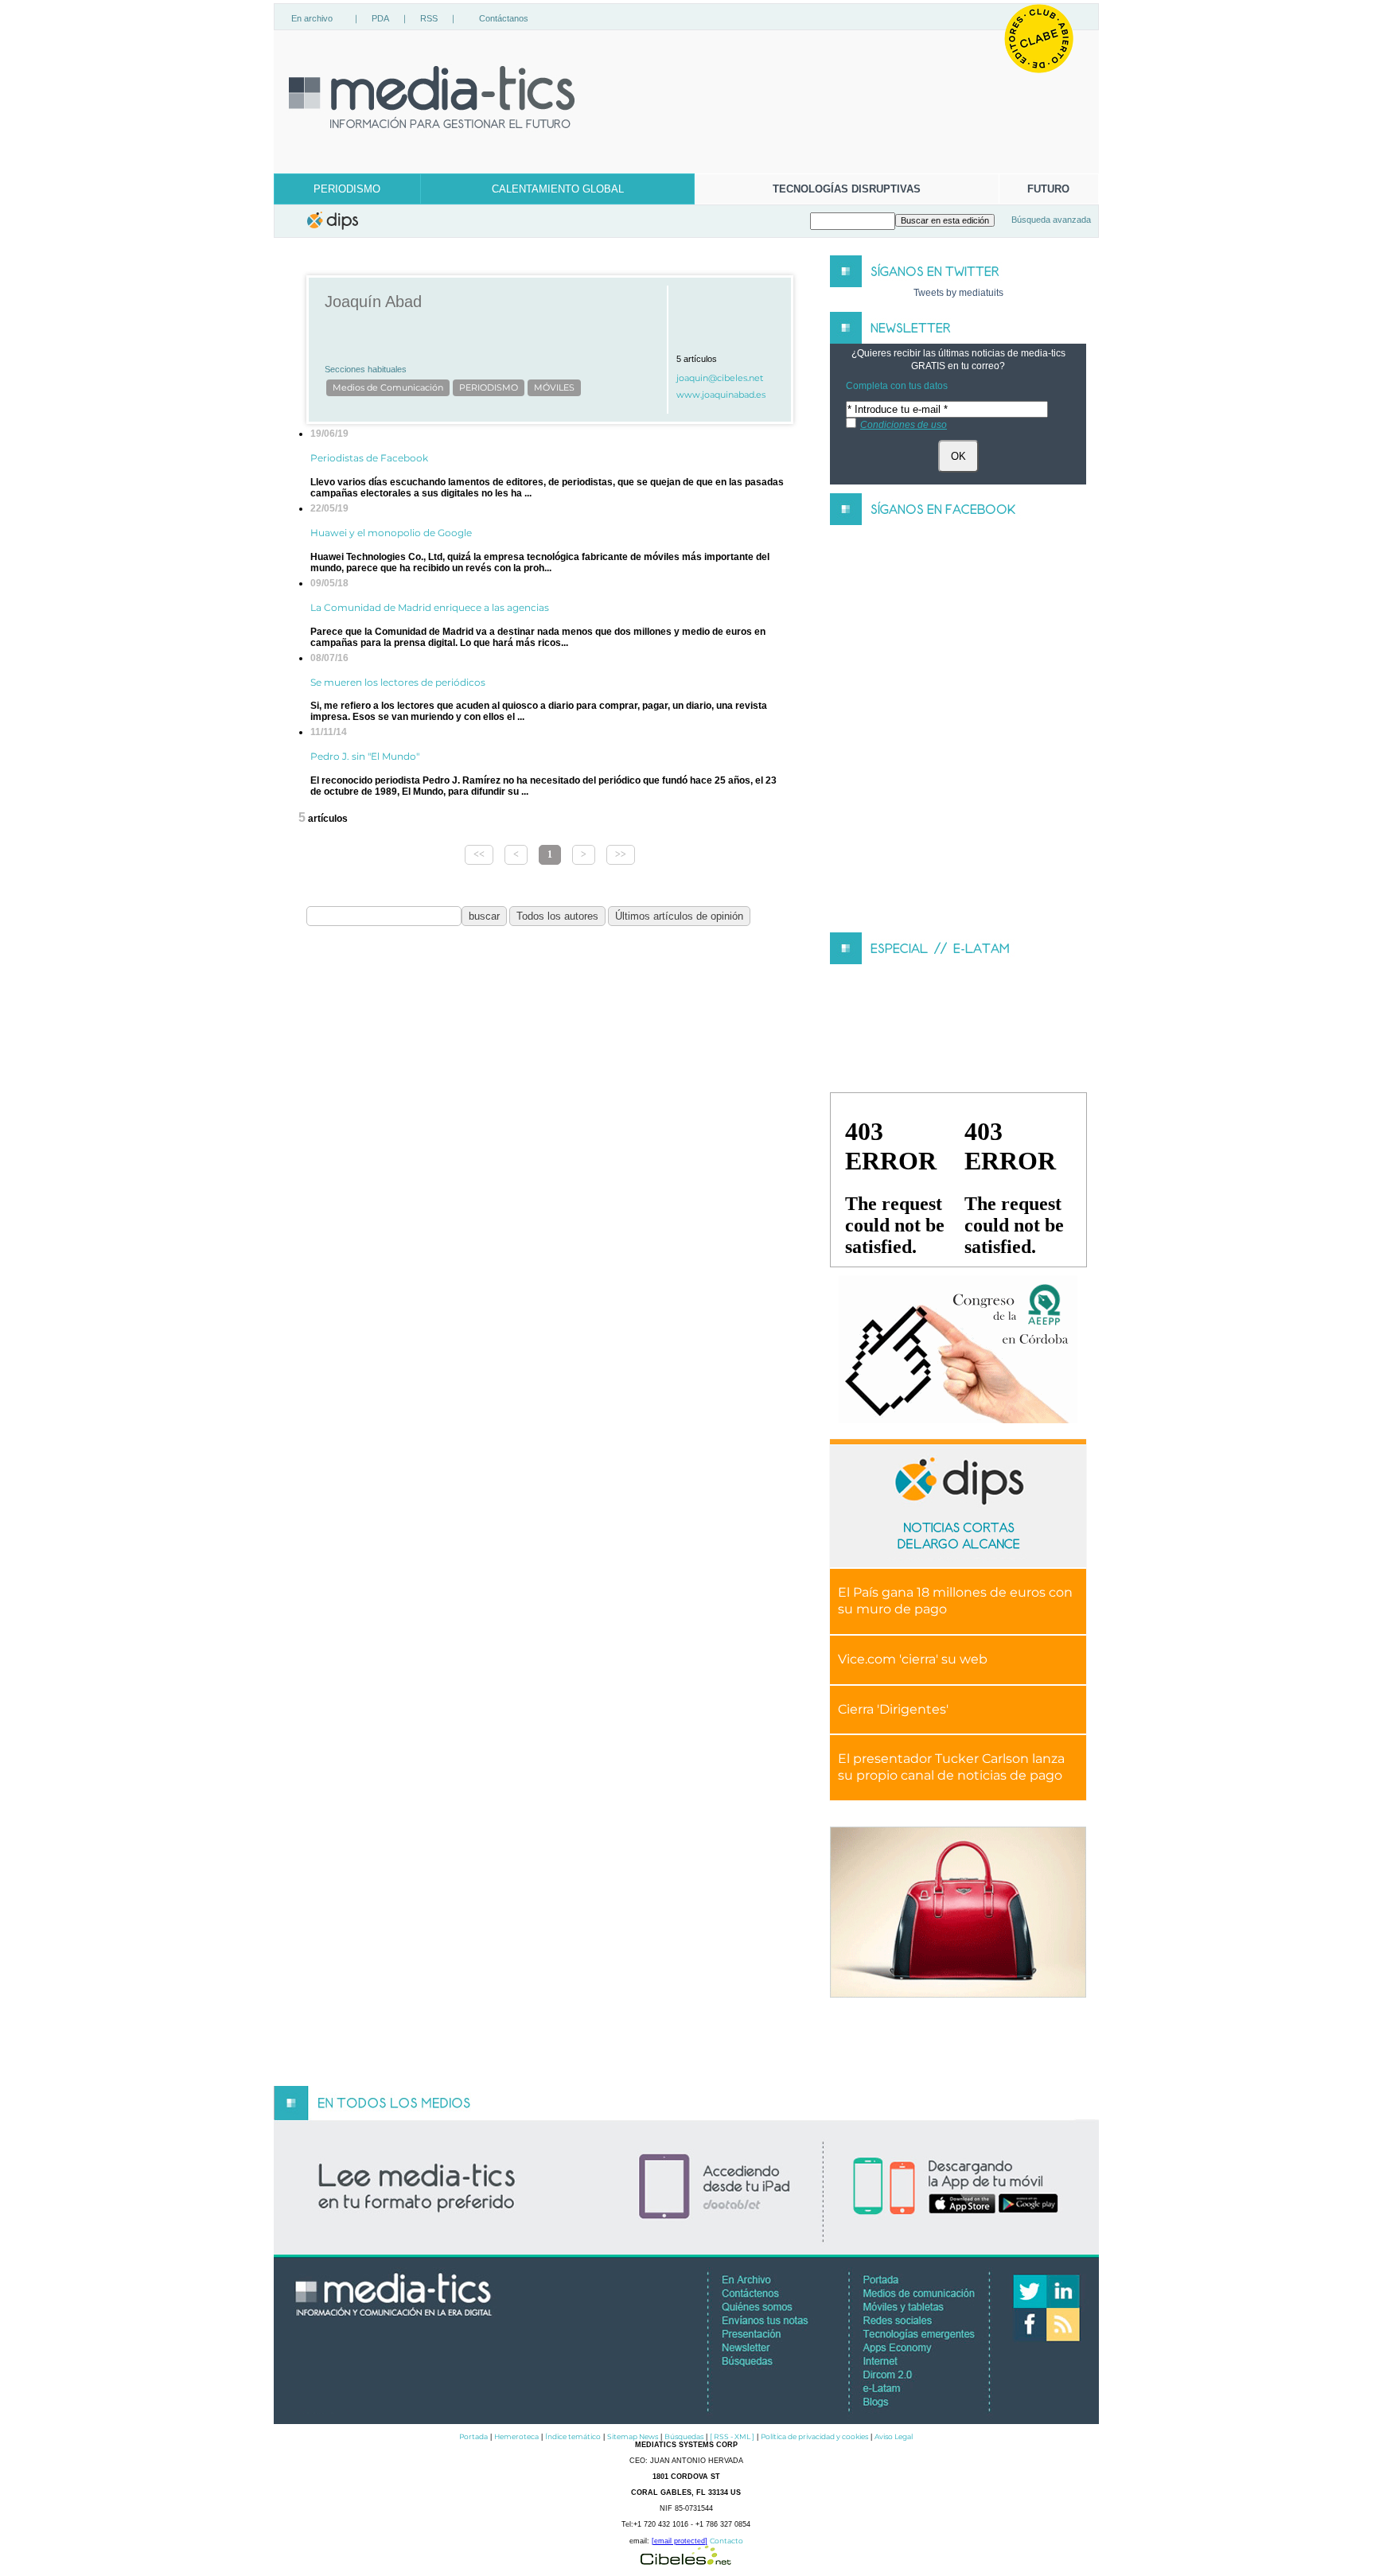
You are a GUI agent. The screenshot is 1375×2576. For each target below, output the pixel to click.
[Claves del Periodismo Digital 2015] (958, 1349)
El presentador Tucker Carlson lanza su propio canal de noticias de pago (951, 1767)
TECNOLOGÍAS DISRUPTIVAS (847, 189)
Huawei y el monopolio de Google (391, 533)
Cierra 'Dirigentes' (893, 1709)
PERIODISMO (347, 189)
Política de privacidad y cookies (814, 2436)
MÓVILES (554, 388)
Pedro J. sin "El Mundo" (365, 756)
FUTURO (1048, 189)
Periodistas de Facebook (369, 458)
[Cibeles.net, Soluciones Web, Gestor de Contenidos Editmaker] (686, 2560)
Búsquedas (684, 2436)
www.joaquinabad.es (721, 395)
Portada (473, 2436)
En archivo (312, 18)
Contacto (726, 2541)
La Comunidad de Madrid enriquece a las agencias (430, 607)
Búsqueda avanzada (1051, 220)
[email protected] (680, 2541)
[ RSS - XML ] (732, 2436)
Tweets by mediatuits (958, 293)
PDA (380, 18)
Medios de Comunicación (388, 388)
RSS (429, 18)
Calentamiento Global (558, 189)
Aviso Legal (894, 2436)
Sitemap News (633, 2436)
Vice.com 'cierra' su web (913, 1659)
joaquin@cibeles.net (720, 378)
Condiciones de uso (904, 425)
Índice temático (573, 2436)
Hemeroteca (516, 2436)
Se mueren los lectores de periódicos (398, 682)
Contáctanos (504, 18)
